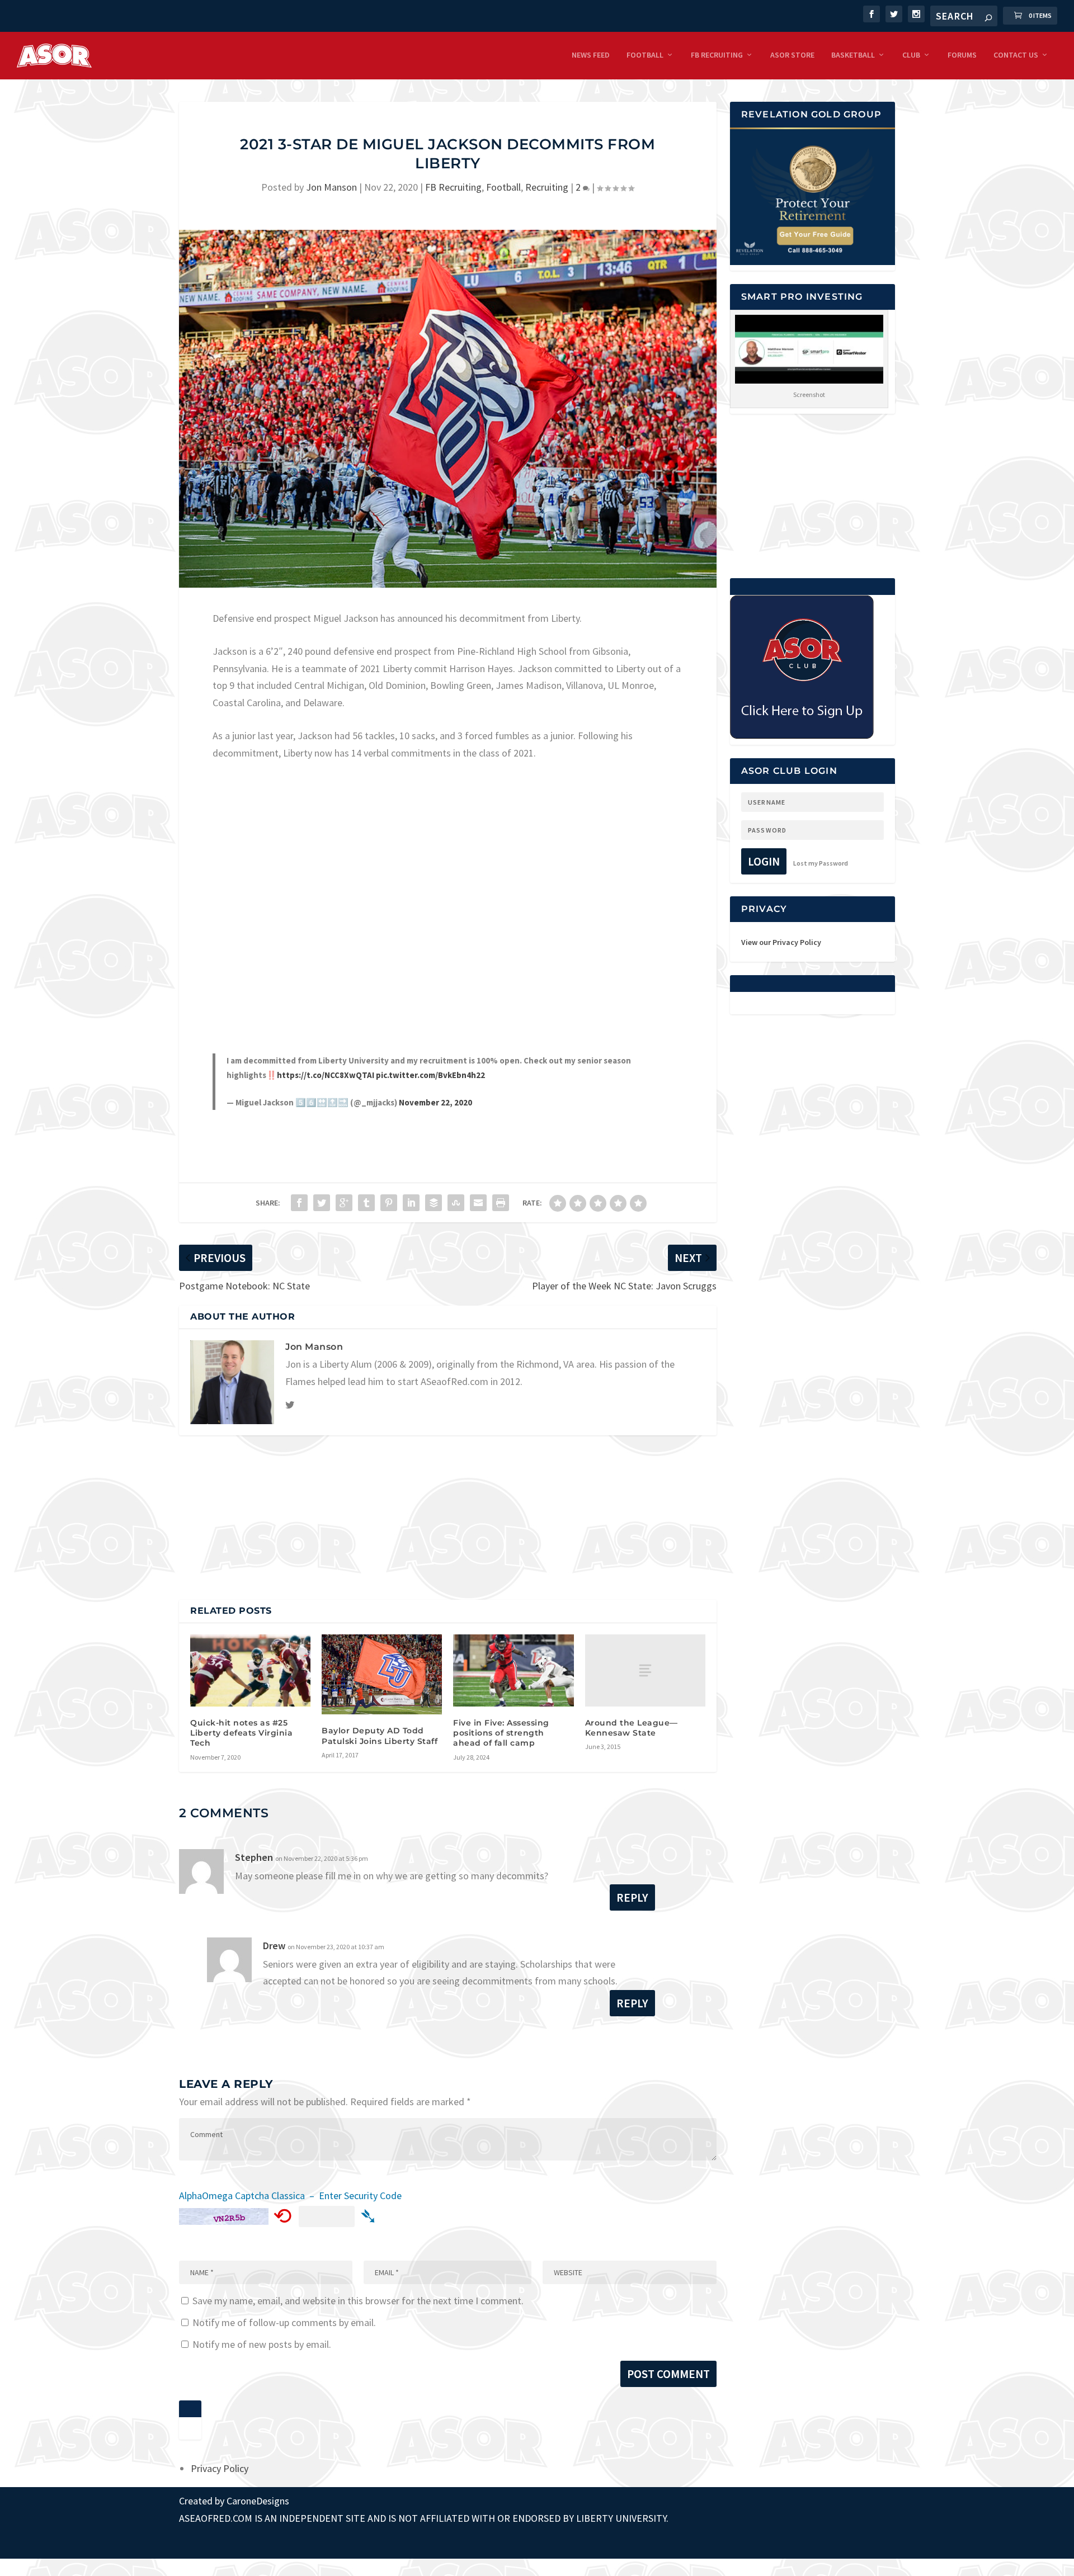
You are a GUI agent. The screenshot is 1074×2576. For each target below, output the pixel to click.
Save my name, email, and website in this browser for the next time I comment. (358, 2301)
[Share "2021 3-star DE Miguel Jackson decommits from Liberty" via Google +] (344, 1203)
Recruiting (547, 187)
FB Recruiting (717, 55)
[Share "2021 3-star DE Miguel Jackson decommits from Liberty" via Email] (478, 1203)
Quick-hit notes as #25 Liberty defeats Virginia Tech (241, 1733)
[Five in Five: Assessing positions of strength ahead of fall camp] (513, 1670)
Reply (632, 1897)
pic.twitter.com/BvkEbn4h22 (430, 1075)
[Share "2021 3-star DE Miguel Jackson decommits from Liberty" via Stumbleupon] (456, 1203)
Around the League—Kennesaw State (632, 1728)
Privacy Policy (220, 2468)
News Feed (591, 55)
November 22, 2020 (435, 1102)
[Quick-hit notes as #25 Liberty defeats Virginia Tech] (250, 1670)
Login (764, 861)
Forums (962, 55)
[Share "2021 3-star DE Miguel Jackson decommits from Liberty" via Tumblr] (366, 1203)
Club (911, 55)
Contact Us (1016, 55)
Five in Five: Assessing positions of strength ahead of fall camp (501, 1733)
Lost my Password (821, 863)
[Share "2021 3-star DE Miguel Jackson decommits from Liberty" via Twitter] (322, 1203)
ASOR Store (792, 55)
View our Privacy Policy (781, 942)
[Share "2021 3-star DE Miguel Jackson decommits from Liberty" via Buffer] (434, 1203)
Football (645, 55)
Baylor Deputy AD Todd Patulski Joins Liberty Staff (380, 1736)
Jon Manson (331, 187)
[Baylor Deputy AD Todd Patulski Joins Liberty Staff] (382, 1675)
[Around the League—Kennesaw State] (645, 1670)
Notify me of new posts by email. (262, 2344)
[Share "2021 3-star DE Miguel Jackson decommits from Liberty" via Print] (501, 1203)
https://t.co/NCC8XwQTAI (326, 1075)
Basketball (853, 55)
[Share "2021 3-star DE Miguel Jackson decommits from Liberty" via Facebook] (299, 1203)
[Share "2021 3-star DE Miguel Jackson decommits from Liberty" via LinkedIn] (411, 1203)
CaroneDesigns (258, 2501)
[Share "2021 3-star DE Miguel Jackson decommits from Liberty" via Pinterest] (389, 1203)
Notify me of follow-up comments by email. (284, 2322)
